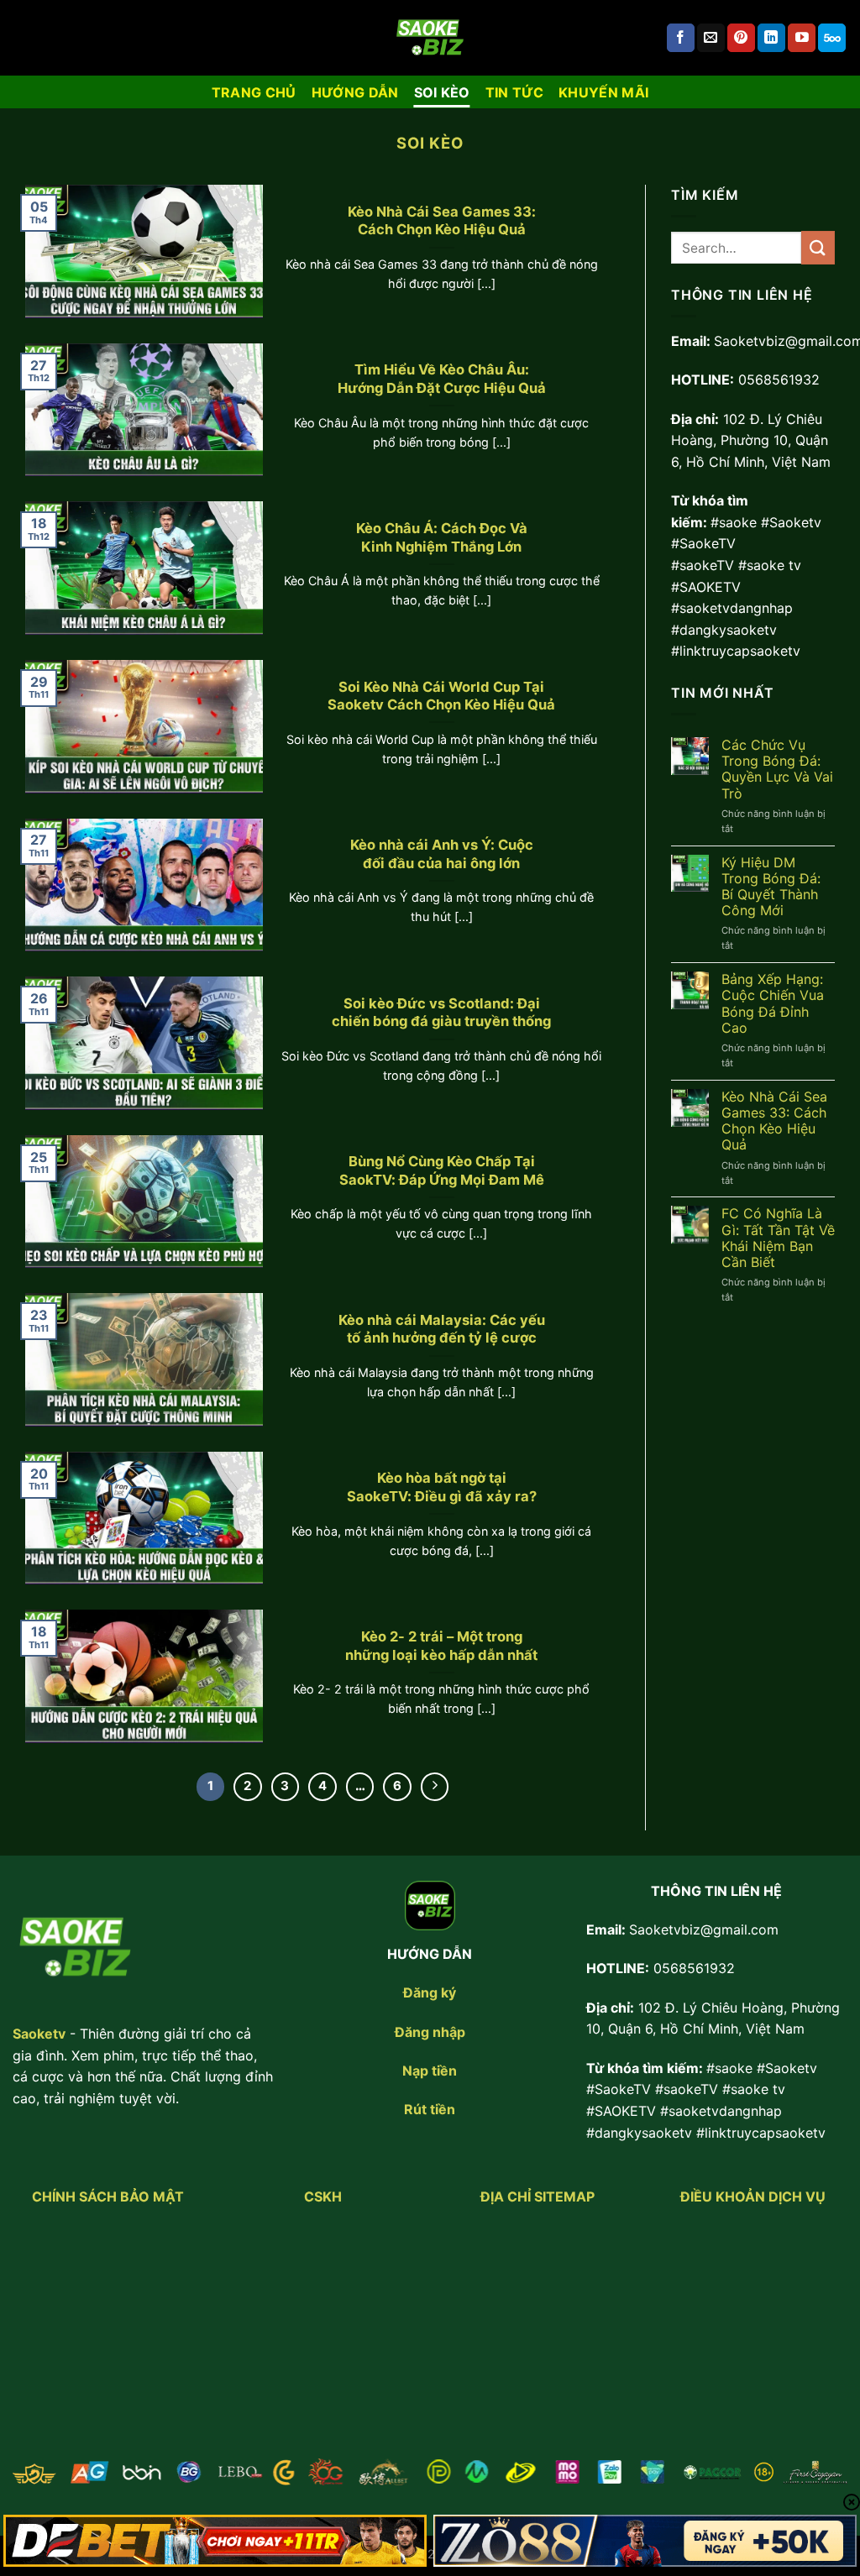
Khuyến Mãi (603, 92)
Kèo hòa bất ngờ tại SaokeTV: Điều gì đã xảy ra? (442, 1487)
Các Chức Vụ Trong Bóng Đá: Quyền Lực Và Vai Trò (777, 770)
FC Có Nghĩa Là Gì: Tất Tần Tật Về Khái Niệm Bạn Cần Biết (778, 1238)
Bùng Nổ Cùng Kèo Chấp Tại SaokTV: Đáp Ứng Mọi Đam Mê (442, 1170)
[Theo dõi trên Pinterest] (741, 38)
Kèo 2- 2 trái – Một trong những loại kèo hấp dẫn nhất (441, 1646)
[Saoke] (430, 38)
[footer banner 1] (215, 2541)
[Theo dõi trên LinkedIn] (771, 38)
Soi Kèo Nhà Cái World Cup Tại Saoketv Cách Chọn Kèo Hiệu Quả (441, 696)
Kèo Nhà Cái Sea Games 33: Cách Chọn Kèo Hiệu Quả (442, 221)
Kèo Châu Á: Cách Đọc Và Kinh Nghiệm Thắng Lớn (442, 537)
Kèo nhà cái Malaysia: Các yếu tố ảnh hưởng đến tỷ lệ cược (442, 1329)
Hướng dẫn (355, 92)
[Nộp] (818, 247)
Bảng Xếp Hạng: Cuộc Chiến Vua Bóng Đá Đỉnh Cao (773, 1004)
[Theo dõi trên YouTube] (802, 38)
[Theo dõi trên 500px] (832, 38)
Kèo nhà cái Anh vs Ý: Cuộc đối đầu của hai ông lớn (442, 854)
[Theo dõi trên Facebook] (681, 38)
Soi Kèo (442, 92)
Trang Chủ (254, 92)
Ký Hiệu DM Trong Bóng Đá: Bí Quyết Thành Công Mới (771, 887)
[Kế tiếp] (435, 1787)
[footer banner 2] (645, 2541)
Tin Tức (514, 92)
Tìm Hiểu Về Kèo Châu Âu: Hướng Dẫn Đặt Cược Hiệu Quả (442, 379)
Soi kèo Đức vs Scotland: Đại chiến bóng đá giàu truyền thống (441, 1013)
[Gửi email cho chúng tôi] (711, 38)
